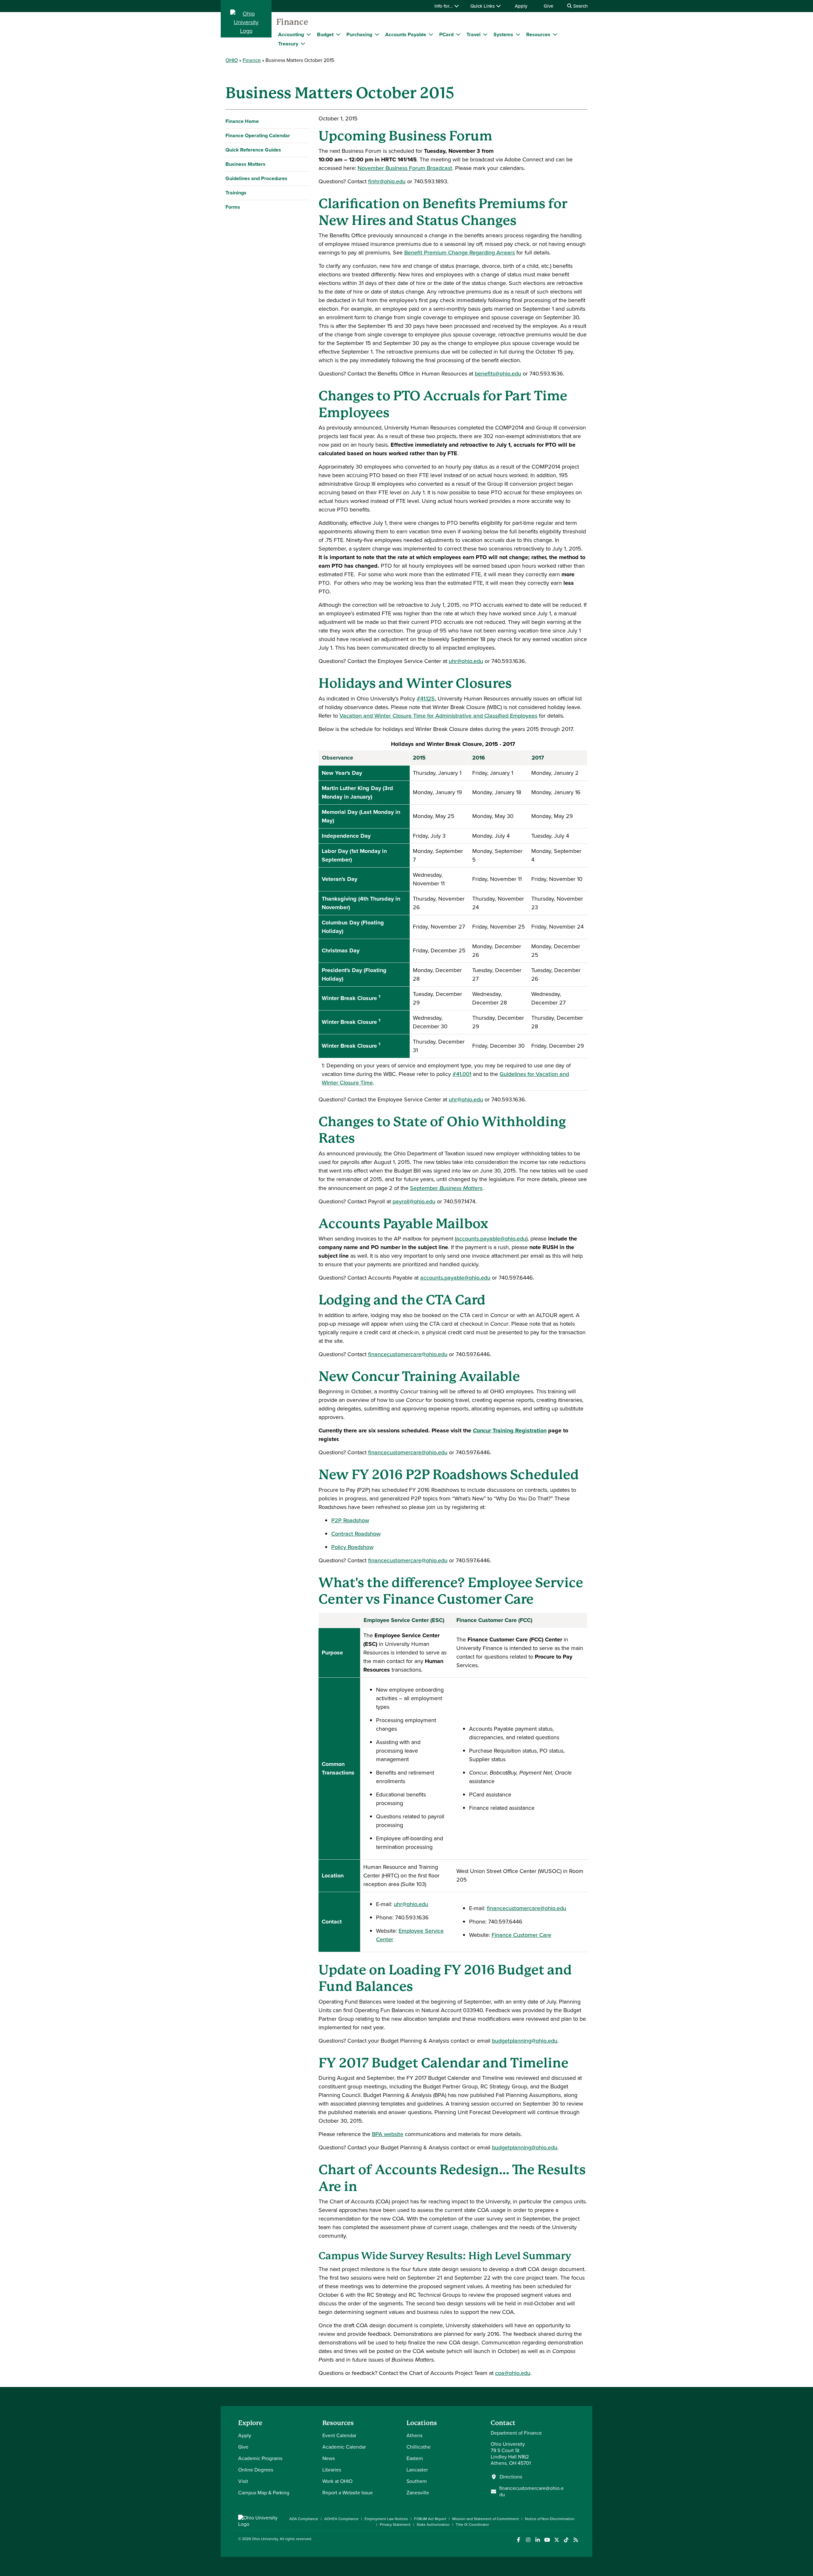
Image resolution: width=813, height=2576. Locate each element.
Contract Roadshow (356, 1534)
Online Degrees (256, 2470)
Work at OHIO (337, 2481)
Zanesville (418, 2493)
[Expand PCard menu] (458, 34)
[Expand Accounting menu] (309, 34)
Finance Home (242, 121)
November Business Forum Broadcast (405, 168)
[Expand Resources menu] (555, 34)
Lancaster (417, 2470)
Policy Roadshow (352, 1547)
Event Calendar (339, 2435)
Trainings (236, 193)
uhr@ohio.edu (466, 661)
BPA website (388, 2134)
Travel (474, 34)
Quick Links (483, 6)
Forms (233, 207)
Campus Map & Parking (264, 2493)
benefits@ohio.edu (498, 374)
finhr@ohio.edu (387, 181)
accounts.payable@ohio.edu (491, 1239)
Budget (325, 34)
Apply (521, 6)
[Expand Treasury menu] (303, 44)
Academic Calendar (344, 2447)
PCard (446, 34)
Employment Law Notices (386, 2519)
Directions (511, 2477)
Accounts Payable (406, 34)
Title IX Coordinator (472, 2525)
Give (548, 6)
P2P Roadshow (350, 1520)
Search (580, 6)
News (329, 2458)
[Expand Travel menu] (485, 34)
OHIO (232, 60)
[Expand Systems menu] (518, 34)
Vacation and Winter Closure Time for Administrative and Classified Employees (438, 716)
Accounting (291, 34)
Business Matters (245, 164)
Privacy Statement (395, 2525)
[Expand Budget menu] (338, 34)
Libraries (332, 2470)
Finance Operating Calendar (258, 135)
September (446, 1188)
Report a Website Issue (348, 2493)
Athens (414, 2435)
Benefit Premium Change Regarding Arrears (460, 253)
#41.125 (426, 699)
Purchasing (359, 34)
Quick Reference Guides (253, 150)
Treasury (288, 44)
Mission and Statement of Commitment (486, 2519)
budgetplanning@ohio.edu (525, 2041)
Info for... (444, 6)
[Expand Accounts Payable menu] (431, 34)
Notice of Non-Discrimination (550, 2519)
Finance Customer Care (521, 1935)
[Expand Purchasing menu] (377, 34)
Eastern (415, 2458)
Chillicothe (419, 2447)
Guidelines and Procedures (256, 178)
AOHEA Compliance (341, 2519)
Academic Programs (260, 2458)
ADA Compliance (304, 2519)
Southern (417, 2481)
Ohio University (265, 2539)
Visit (243, 2481)
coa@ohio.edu (513, 2373)
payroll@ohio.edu (414, 1201)
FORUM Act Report (430, 2519)
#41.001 (462, 1074)
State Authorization (433, 2525)
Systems (503, 34)
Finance (292, 22)
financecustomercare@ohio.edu (408, 1354)
